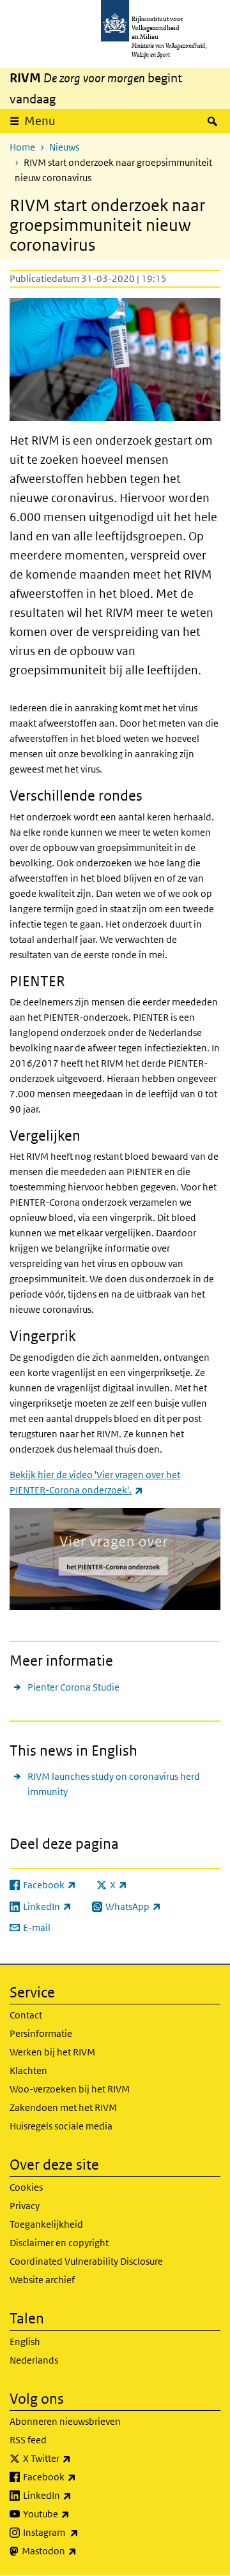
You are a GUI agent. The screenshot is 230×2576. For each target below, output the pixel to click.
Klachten (28, 2070)
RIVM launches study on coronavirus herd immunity (114, 1784)
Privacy (25, 2206)
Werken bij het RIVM (52, 2052)
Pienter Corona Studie (73, 1687)
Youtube (74, 2513)
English (25, 2342)
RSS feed (28, 2440)
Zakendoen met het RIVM (63, 2107)
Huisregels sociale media (61, 2126)
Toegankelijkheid (46, 2224)
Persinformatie (41, 2033)
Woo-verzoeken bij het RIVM (70, 2089)
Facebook (78, 2476)
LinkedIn (75, 2495)
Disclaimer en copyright (59, 2243)
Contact (26, 2015)
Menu (40, 121)
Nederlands (34, 2360)
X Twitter (75, 2458)
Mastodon (77, 2550)
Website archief (42, 2280)
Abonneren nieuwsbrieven (65, 2421)
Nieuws (64, 147)
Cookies (26, 2187)
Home (22, 147)
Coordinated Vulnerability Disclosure (86, 2261)
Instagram (79, 2532)
